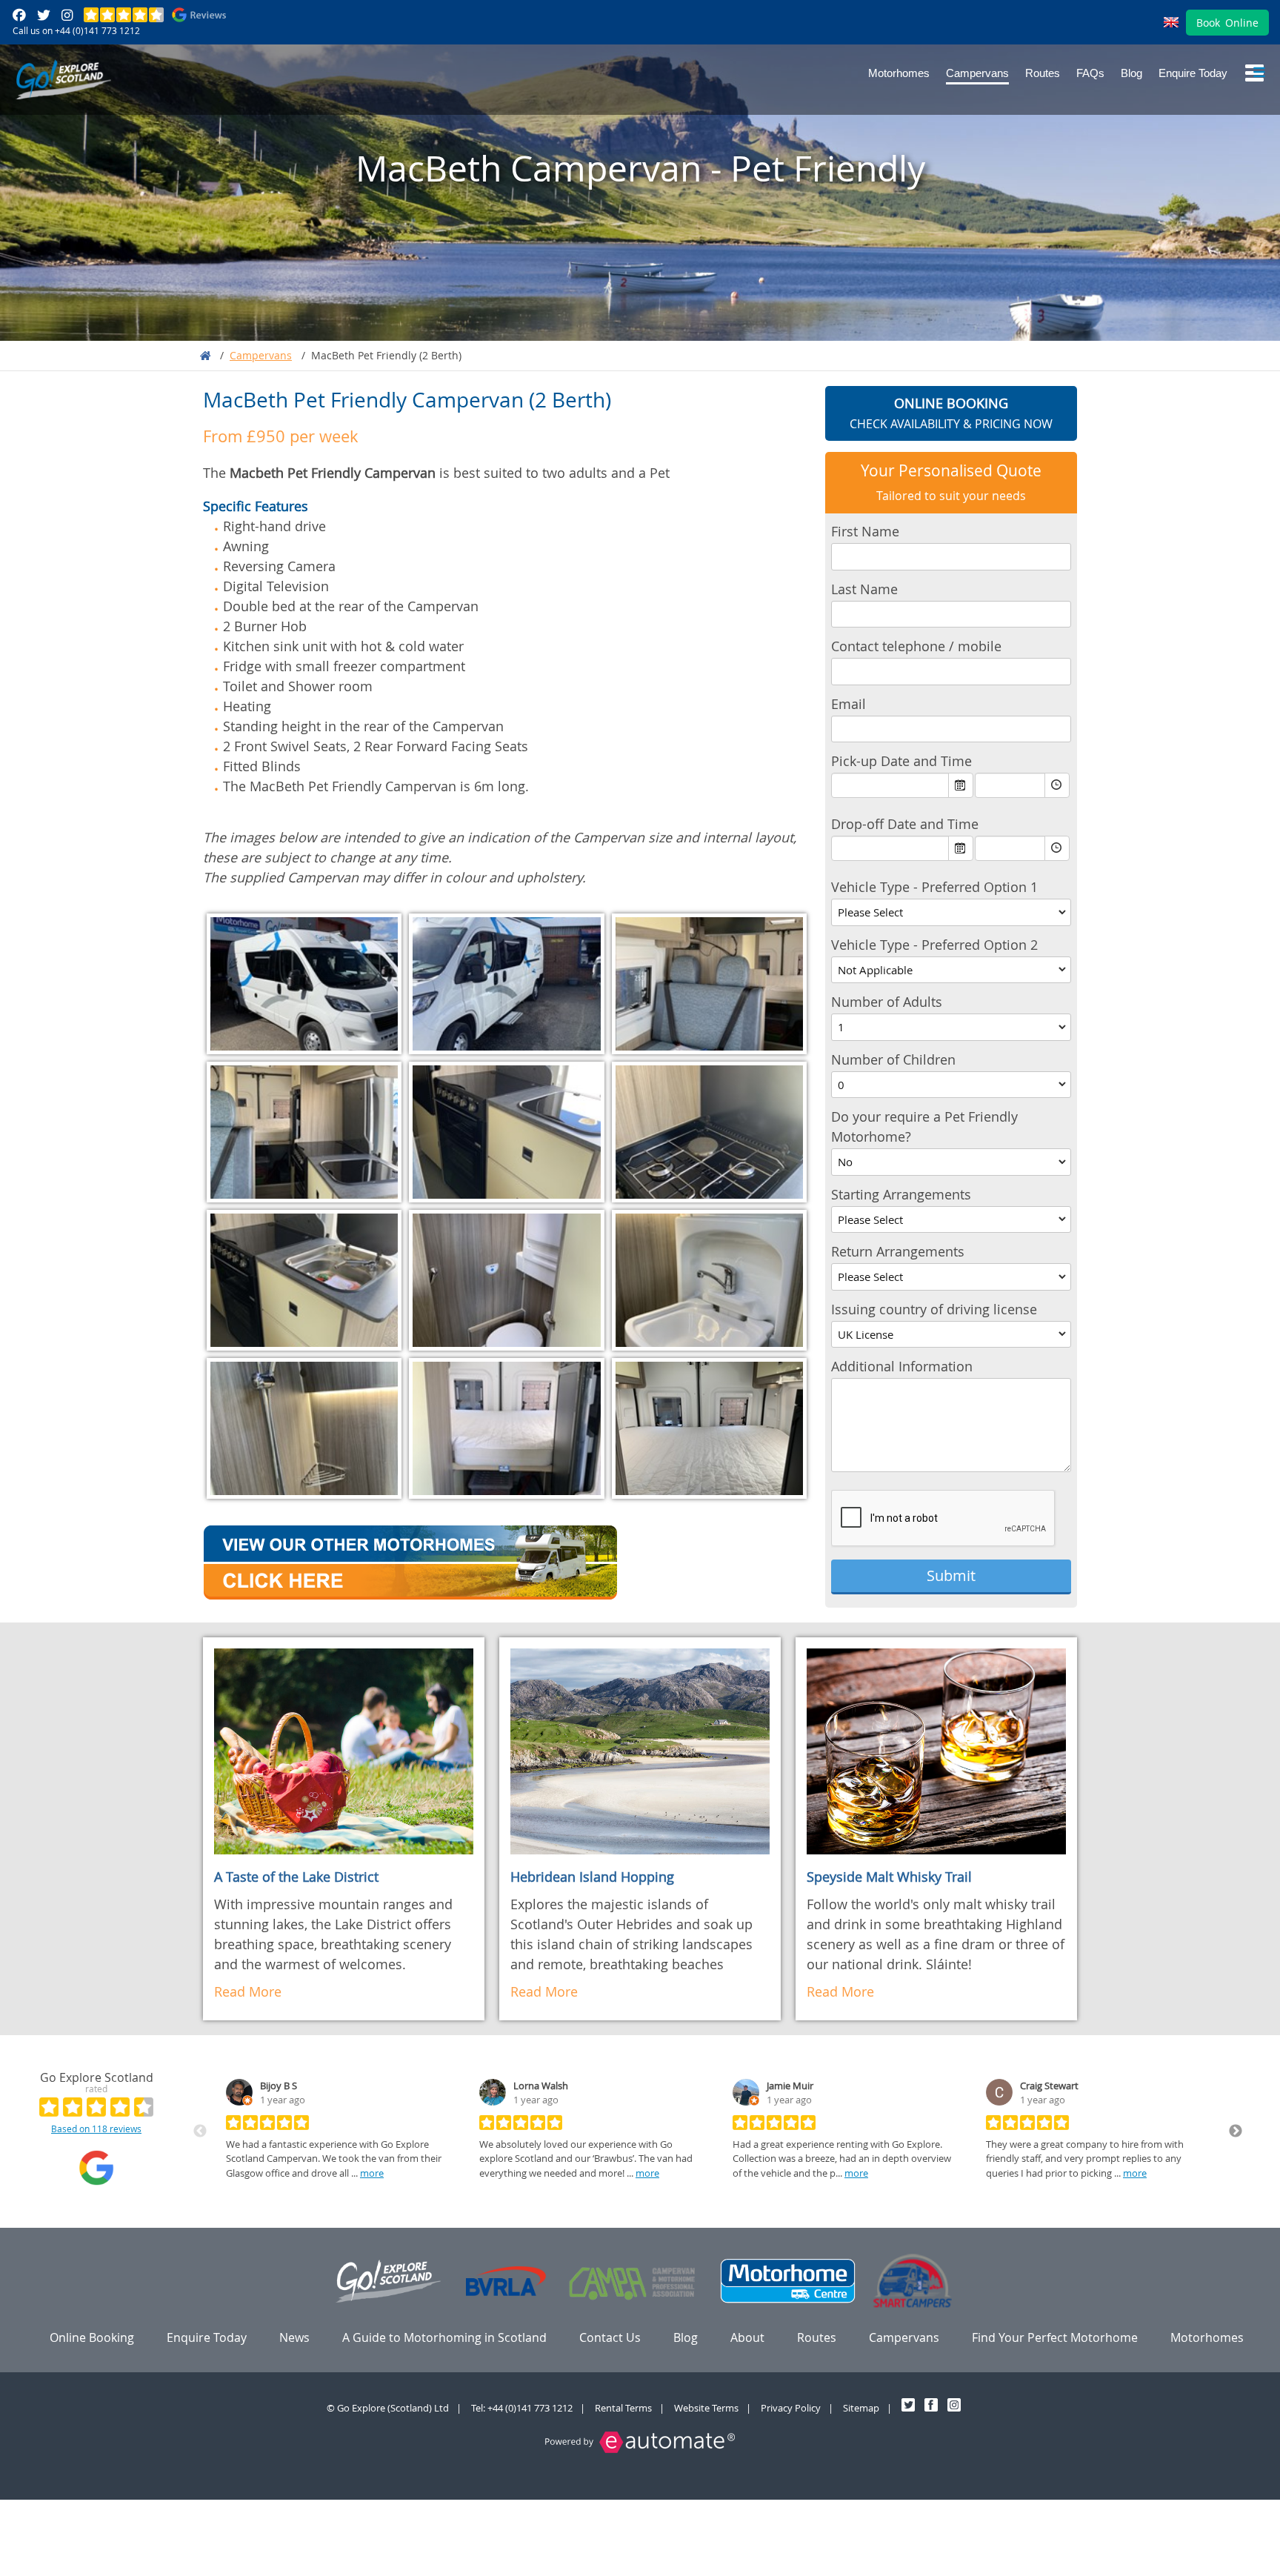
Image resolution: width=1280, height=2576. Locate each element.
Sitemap (861, 2408)
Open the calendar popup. (961, 785)
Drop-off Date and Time (905, 824)
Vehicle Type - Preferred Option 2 (934, 945)
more (372, 2173)
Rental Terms (623, 2408)
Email (849, 704)
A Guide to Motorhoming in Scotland (444, 2337)
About (747, 2337)
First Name (865, 531)
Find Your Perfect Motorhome (1055, 2337)
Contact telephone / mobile (916, 646)
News (294, 2337)
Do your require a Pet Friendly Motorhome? (924, 1126)
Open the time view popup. (1057, 785)
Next (1236, 2131)
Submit (951, 1575)
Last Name (864, 589)
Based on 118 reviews (96, 2129)
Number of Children (893, 1059)
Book (1227, 23)
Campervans (977, 73)
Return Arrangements (898, 1251)
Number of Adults (887, 1002)
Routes (1043, 73)
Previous (200, 2131)
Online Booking (92, 2337)
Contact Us (610, 2337)
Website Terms (706, 2408)
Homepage (205, 356)
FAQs (1090, 73)
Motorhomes (899, 73)
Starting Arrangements (901, 1194)
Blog (1131, 73)
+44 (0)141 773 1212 (97, 30)
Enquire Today (1193, 73)
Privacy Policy (791, 2408)
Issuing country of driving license (934, 1309)
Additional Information (902, 1366)
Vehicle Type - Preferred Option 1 (934, 887)
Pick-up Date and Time (901, 761)
